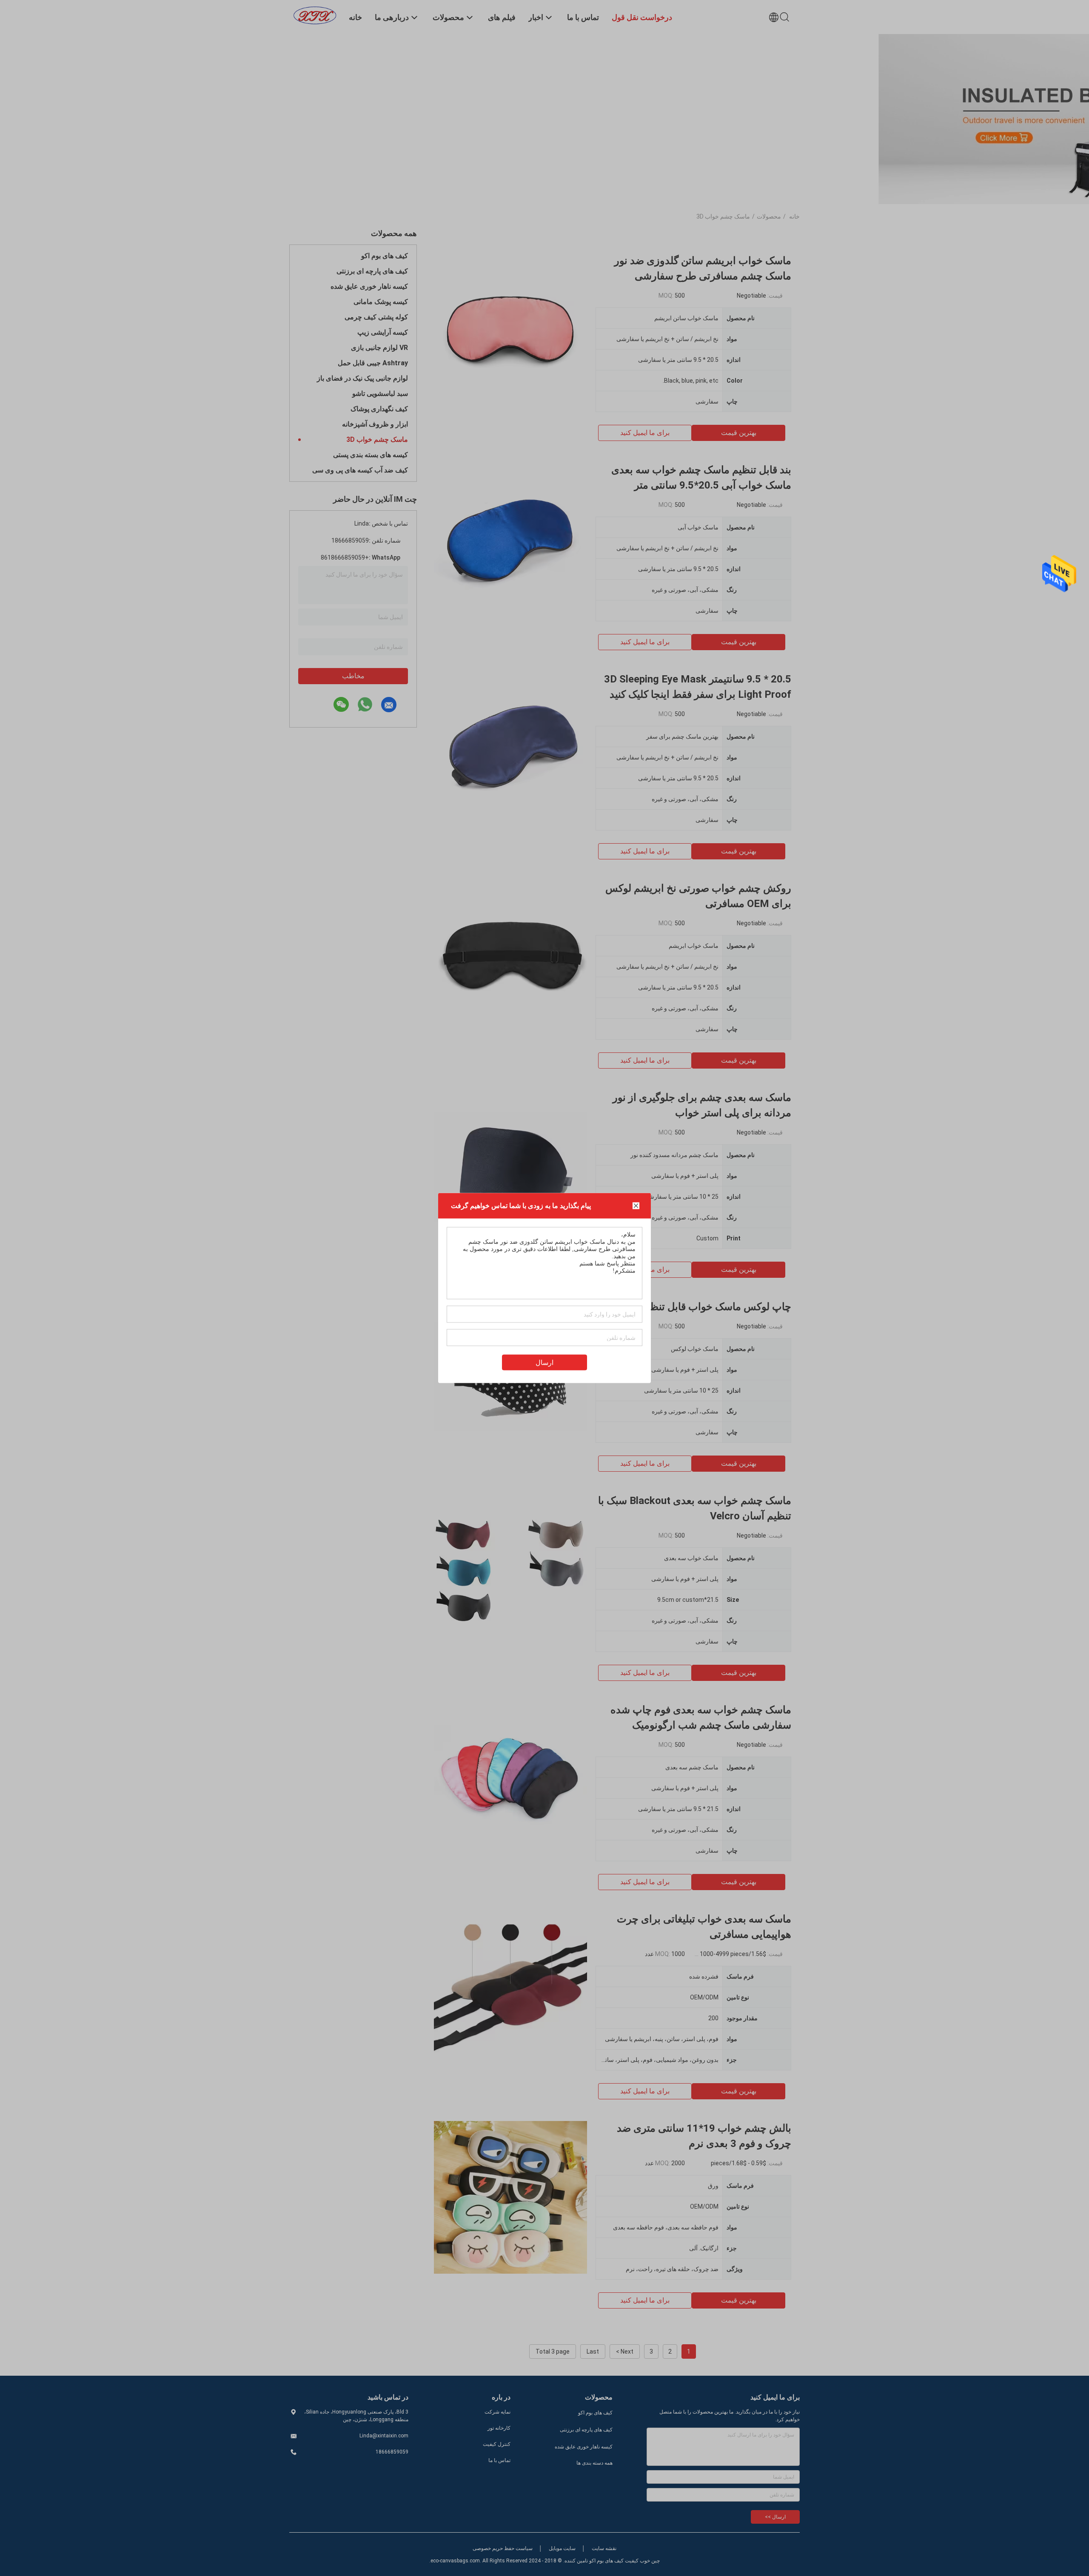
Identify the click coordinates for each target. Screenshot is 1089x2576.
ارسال (544, 1363)
